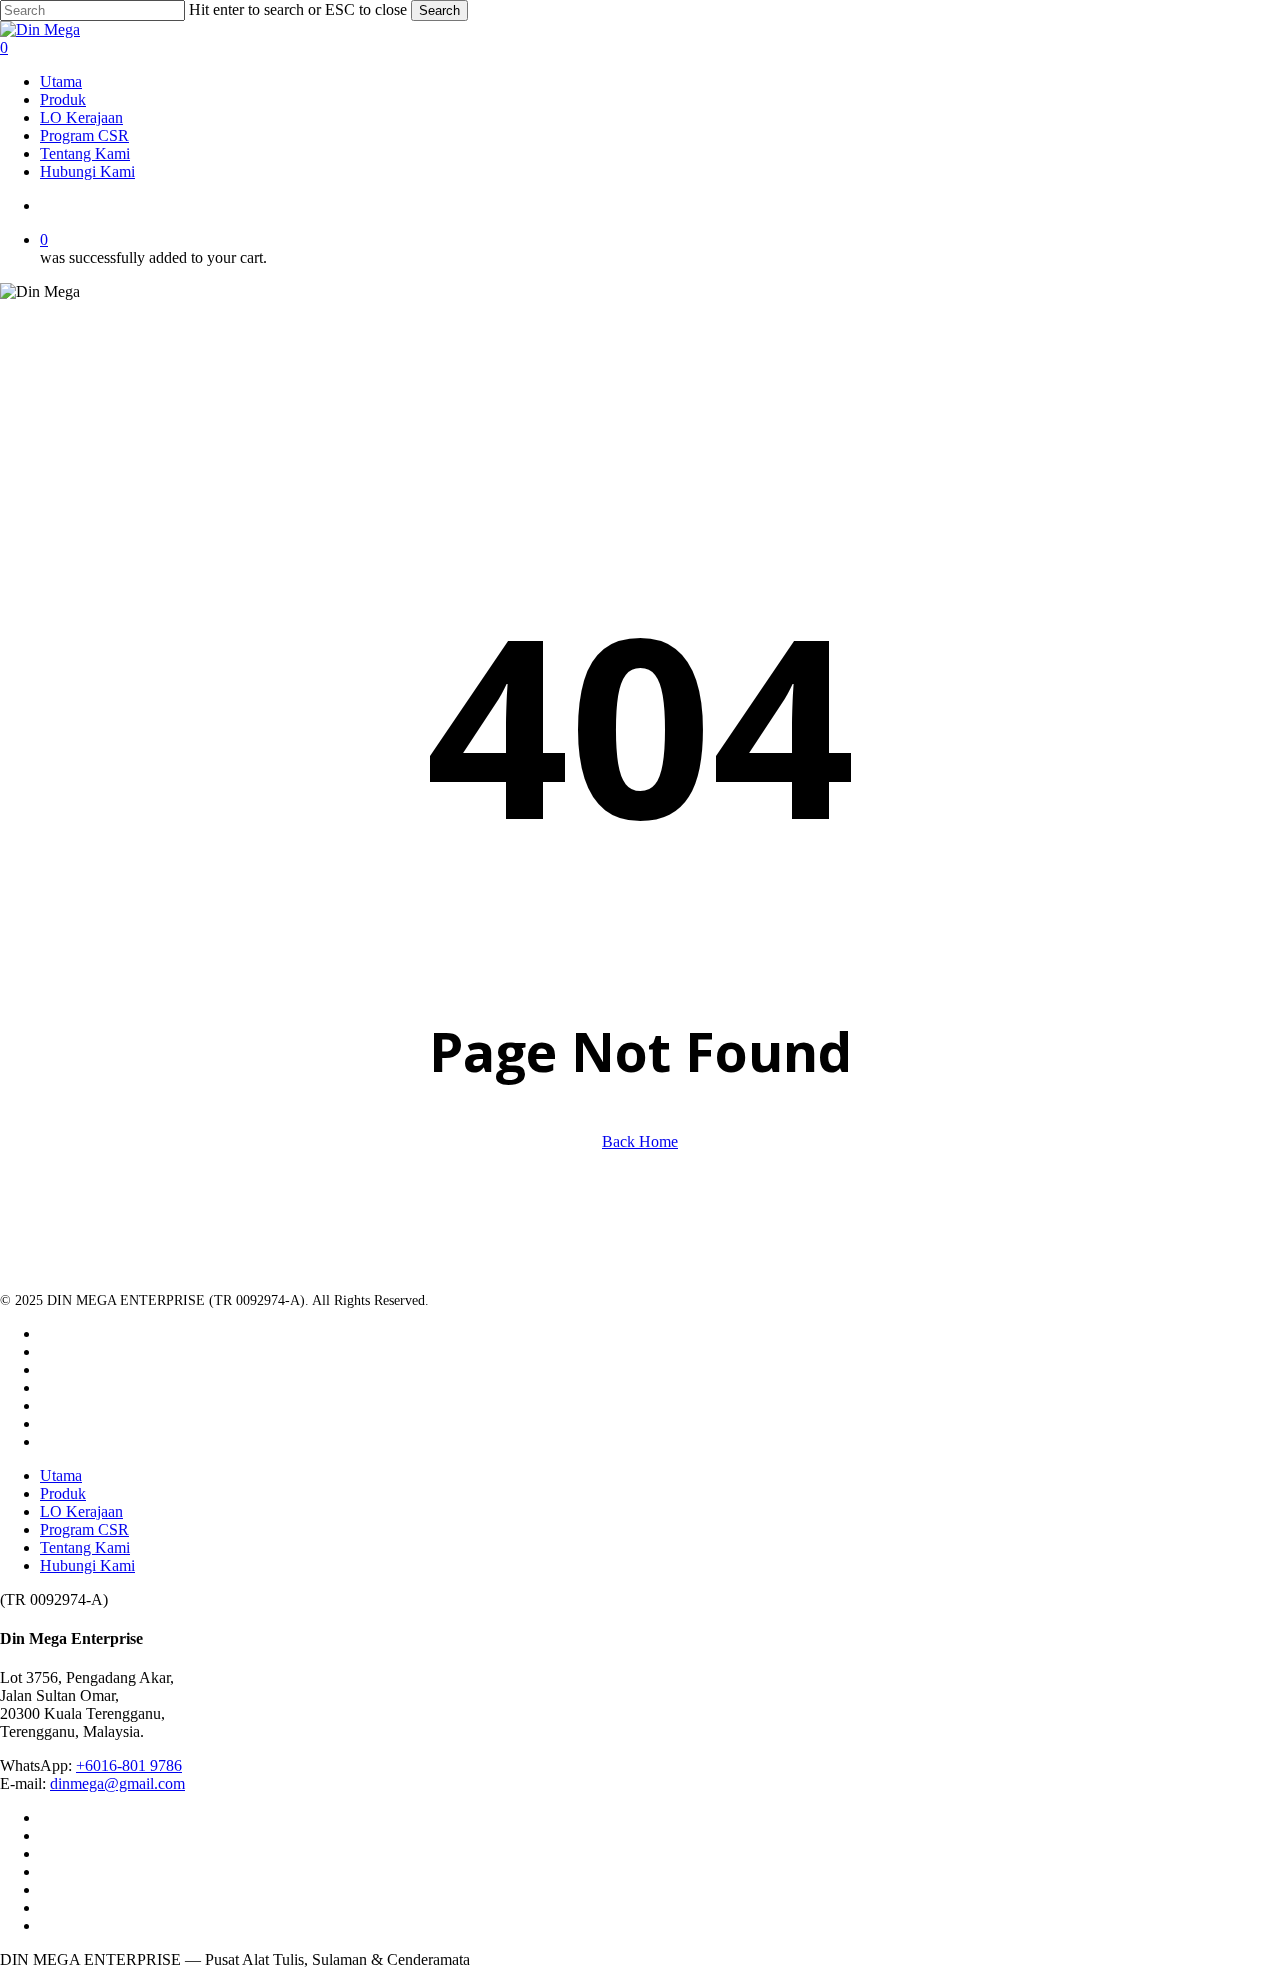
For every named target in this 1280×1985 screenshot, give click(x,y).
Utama (61, 1475)
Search (439, 10)
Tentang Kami (85, 1547)
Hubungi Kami (87, 1565)
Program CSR (84, 1529)
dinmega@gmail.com (117, 1783)
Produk (63, 1493)
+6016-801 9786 (129, 1765)
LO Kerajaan (81, 1511)
